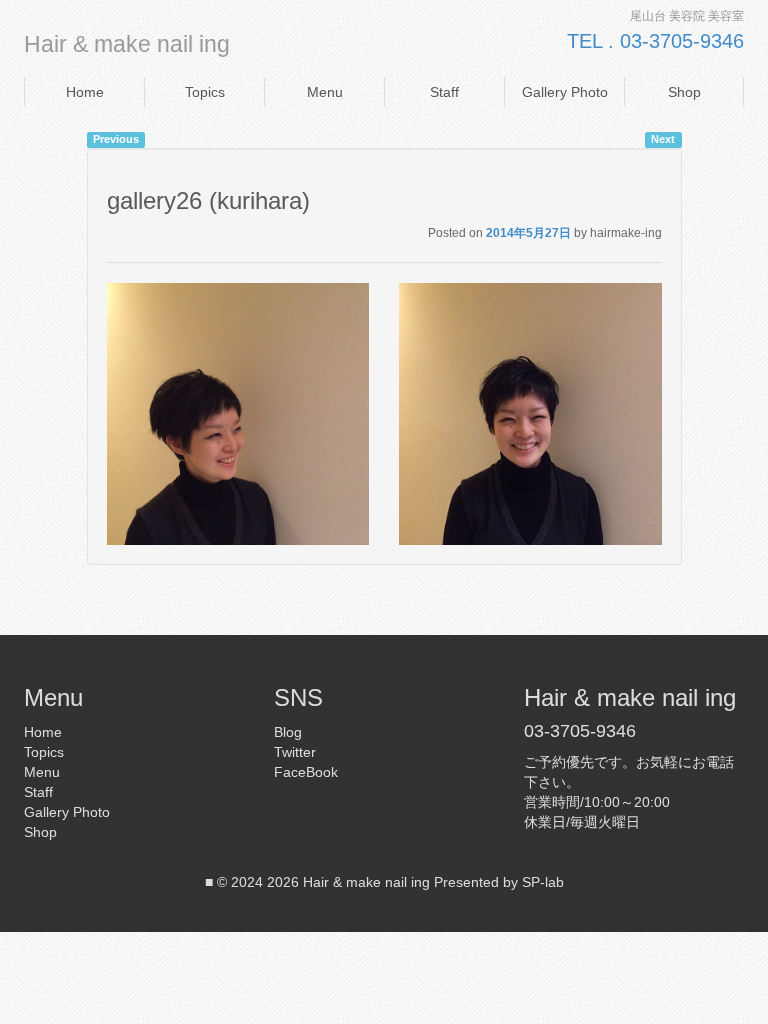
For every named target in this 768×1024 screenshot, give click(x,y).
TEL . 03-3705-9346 (655, 41)
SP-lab (543, 882)
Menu (325, 92)
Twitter (295, 752)
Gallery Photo (565, 92)
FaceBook (306, 772)
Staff (444, 92)
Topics (205, 92)
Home (85, 92)
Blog (288, 732)
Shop (684, 92)
